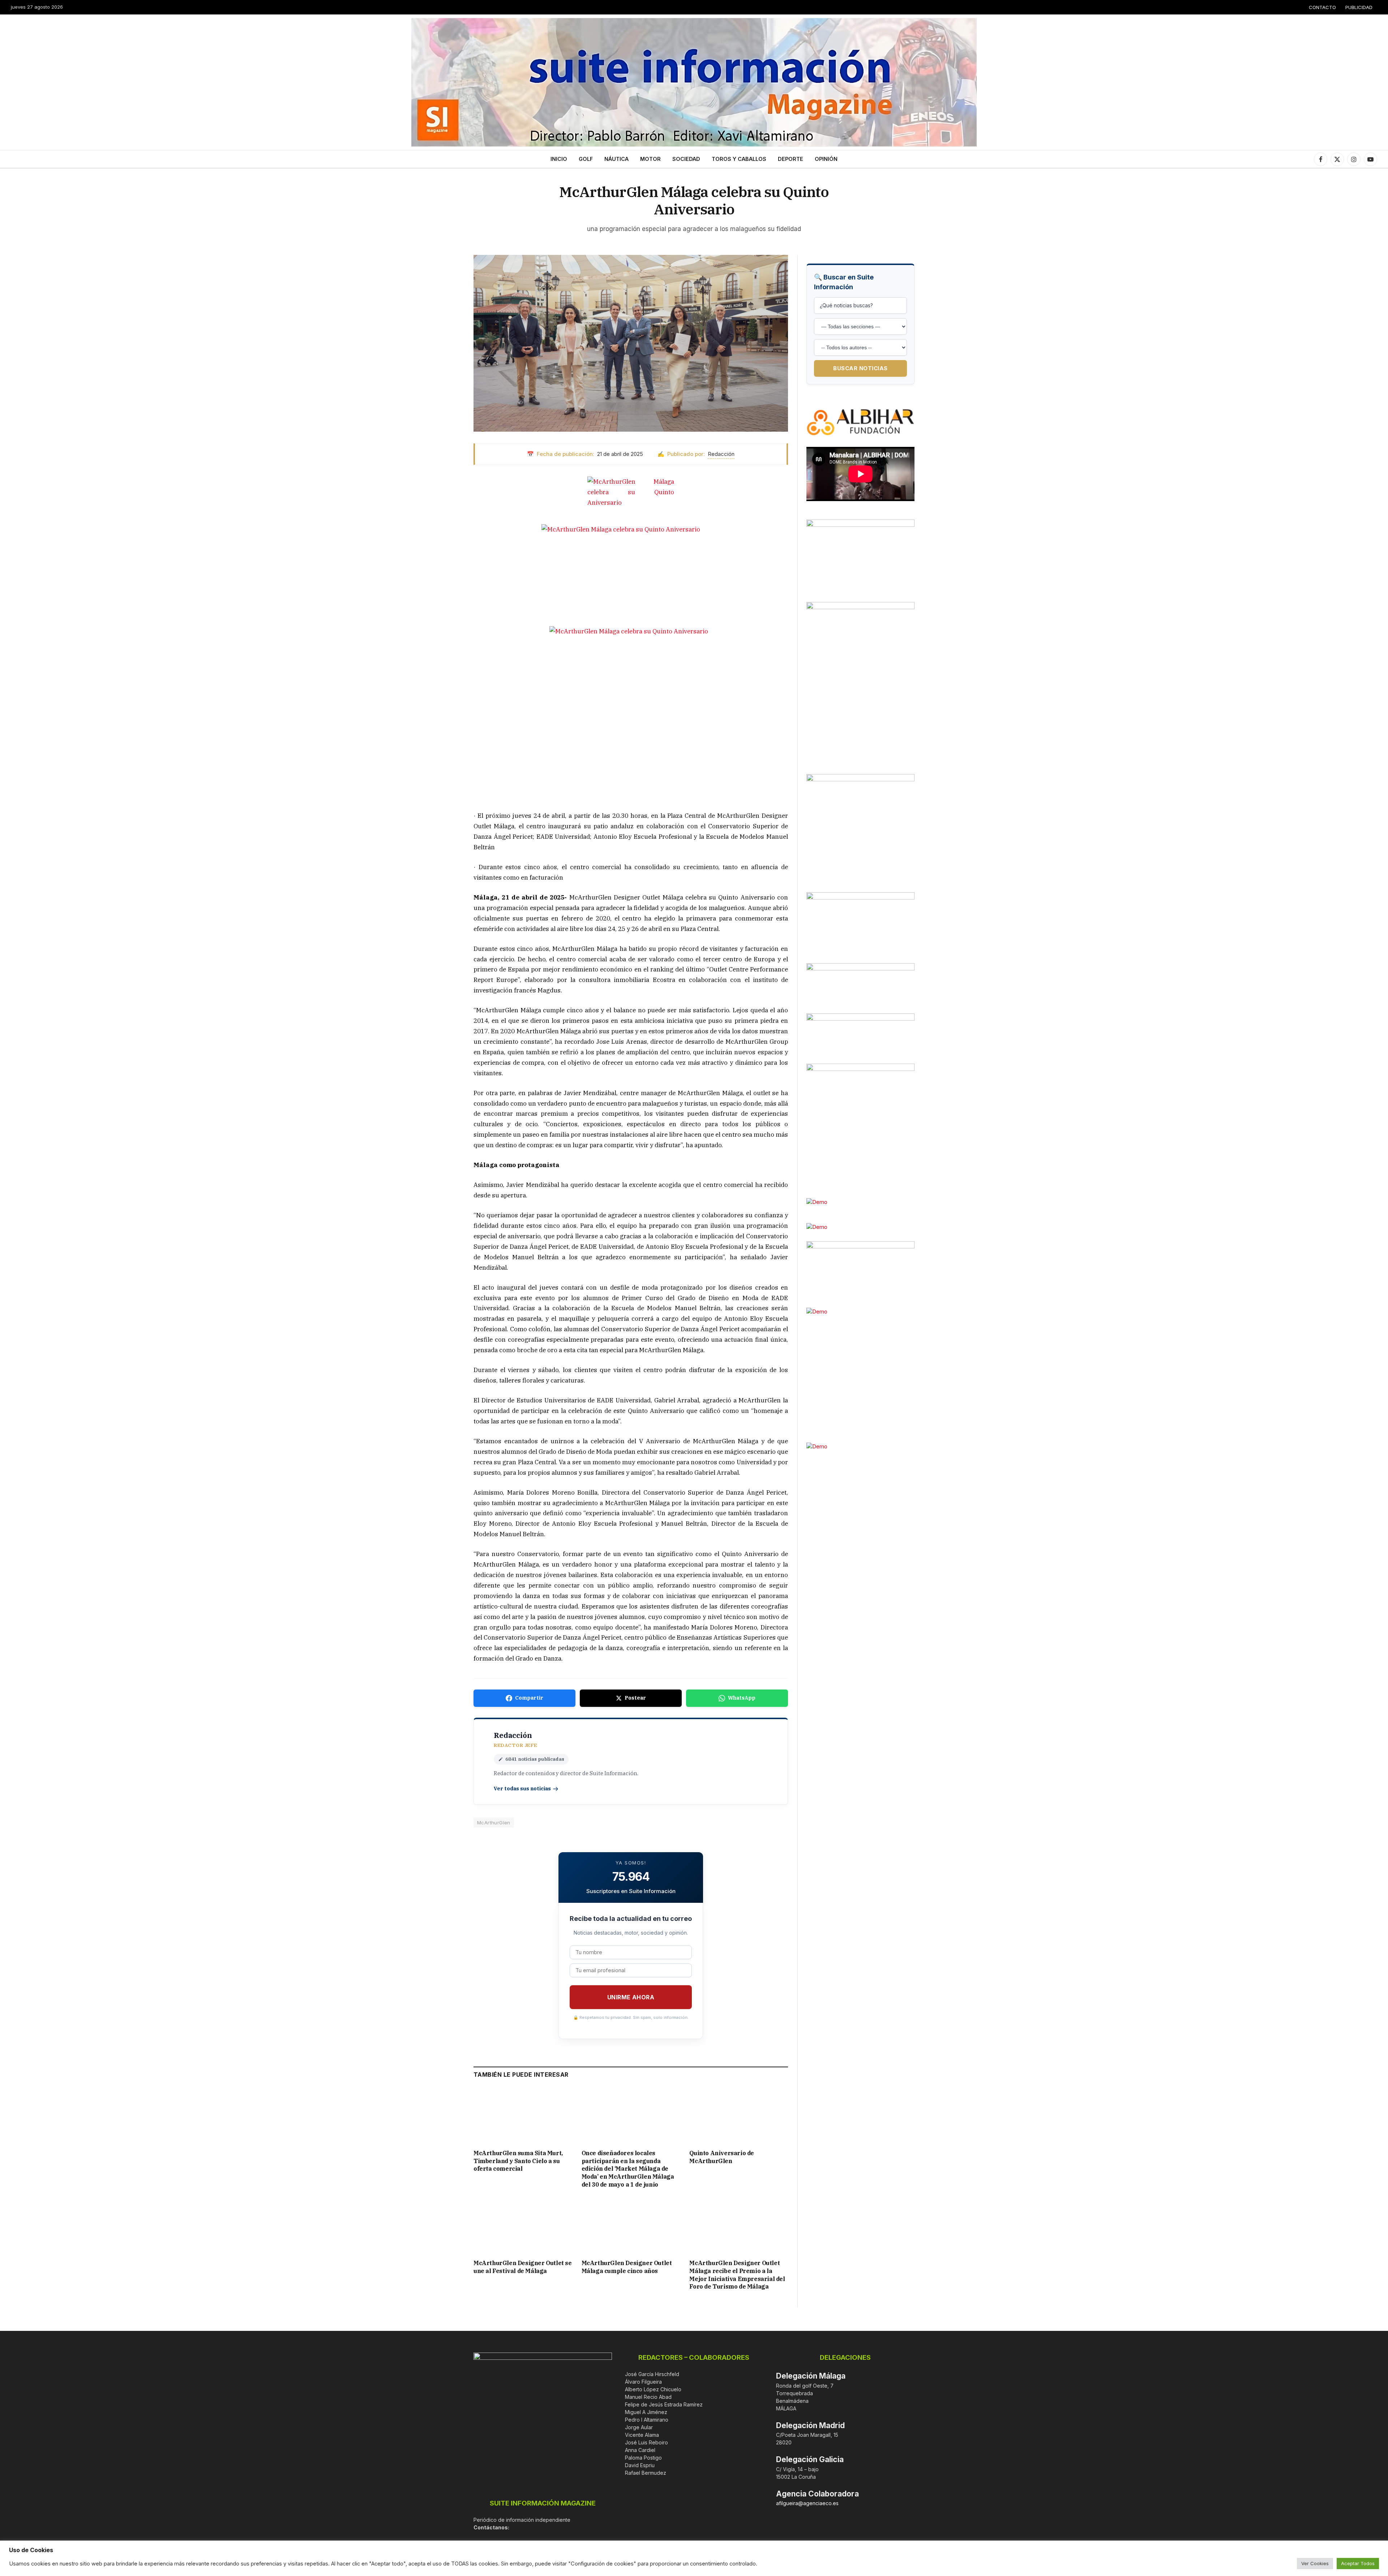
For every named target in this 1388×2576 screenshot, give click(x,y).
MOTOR (650, 159)
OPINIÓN (826, 159)
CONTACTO (1322, 7)
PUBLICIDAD (1359, 7)
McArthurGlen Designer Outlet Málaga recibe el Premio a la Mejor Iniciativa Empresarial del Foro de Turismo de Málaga (737, 2275)
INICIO (559, 159)
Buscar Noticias (860, 368)
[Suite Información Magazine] (694, 82)
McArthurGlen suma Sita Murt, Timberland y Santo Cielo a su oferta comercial (518, 2161)
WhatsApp (742, 1698)
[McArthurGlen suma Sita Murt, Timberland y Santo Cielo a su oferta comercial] (523, 2116)
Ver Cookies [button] (1315, 2563)
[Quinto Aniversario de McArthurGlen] (739, 2116)
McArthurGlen (494, 1823)
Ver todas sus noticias (522, 1789)
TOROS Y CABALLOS (739, 159)
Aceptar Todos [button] (1358, 2563)
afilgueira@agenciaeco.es (807, 2503)
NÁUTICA (616, 159)
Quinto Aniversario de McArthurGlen (722, 2157)
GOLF (586, 159)
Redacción (721, 454)
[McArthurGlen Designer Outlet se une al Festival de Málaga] (523, 2226)
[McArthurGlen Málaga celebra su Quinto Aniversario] (631, 343)
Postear (635, 1698)
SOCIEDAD (686, 159)
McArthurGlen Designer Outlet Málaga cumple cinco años (627, 2267)
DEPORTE (791, 159)
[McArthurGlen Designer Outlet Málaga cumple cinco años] (631, 2226)
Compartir (529, 1698)
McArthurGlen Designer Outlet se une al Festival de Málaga (523, 2267)
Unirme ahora (631, 1997)
